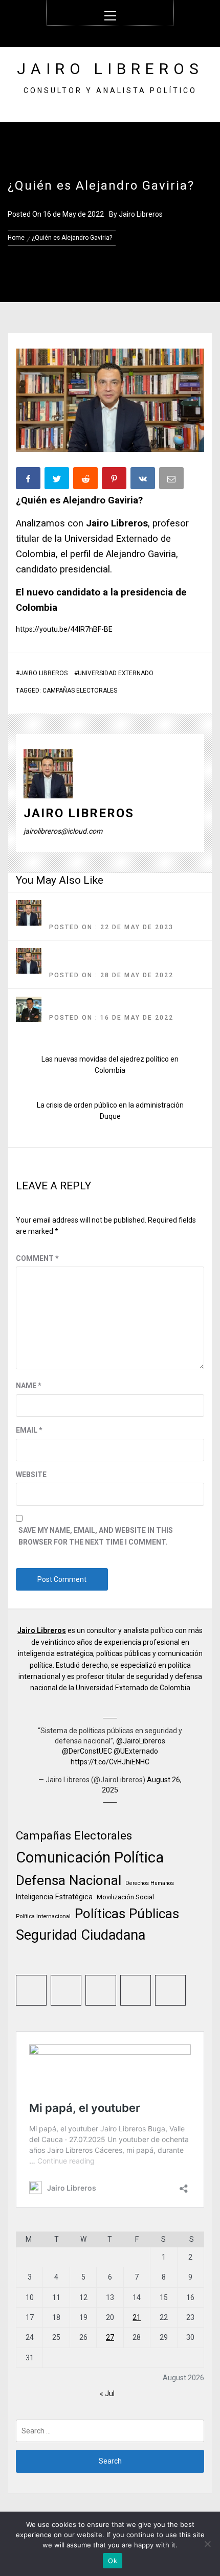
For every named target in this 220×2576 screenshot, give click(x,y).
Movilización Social (125, 1897)
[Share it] (144, 480)
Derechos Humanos (150, 1883)
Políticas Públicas (127, 1914)
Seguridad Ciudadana (81, 1935)
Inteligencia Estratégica (54, 1897)
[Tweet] (58, 480)
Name (29, 1386)
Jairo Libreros (110, 69)
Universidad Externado (116, 673)
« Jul (107, 2394)
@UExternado (136, 1751)
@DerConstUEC (87, 1751)
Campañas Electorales (80, 691)
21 (137, 2317)
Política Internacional (43, 1916)
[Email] (172, 480)
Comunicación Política (90, 1857)
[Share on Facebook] (29, 480)
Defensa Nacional (69, 1880)
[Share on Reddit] (86, 480)
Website (31, 1475)
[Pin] (115, 480)
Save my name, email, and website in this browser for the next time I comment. (96, 1536)
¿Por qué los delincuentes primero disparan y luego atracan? (119, 1005)
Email (29, 1430)
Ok (113, 2561)
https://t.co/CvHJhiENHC (110, 1762)
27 (110, 2337)
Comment (37, 1258)
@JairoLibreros (141, 1741)
